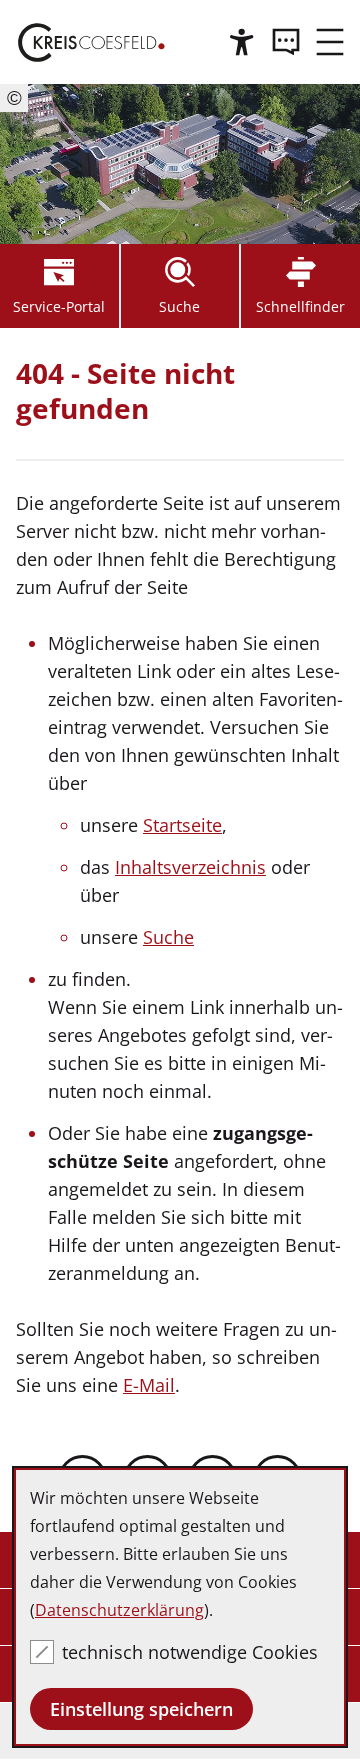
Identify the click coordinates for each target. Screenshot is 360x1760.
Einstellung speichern (141, 1709)
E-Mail (149, 1385)
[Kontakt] (286, 42)
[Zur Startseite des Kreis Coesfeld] (91, 42)
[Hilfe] (242, 42)
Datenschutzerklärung (119, 1610)
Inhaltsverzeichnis (190, 867)
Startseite (182, 825)
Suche (168, 937)
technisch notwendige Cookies (190, 1652)
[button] (330, 42)
